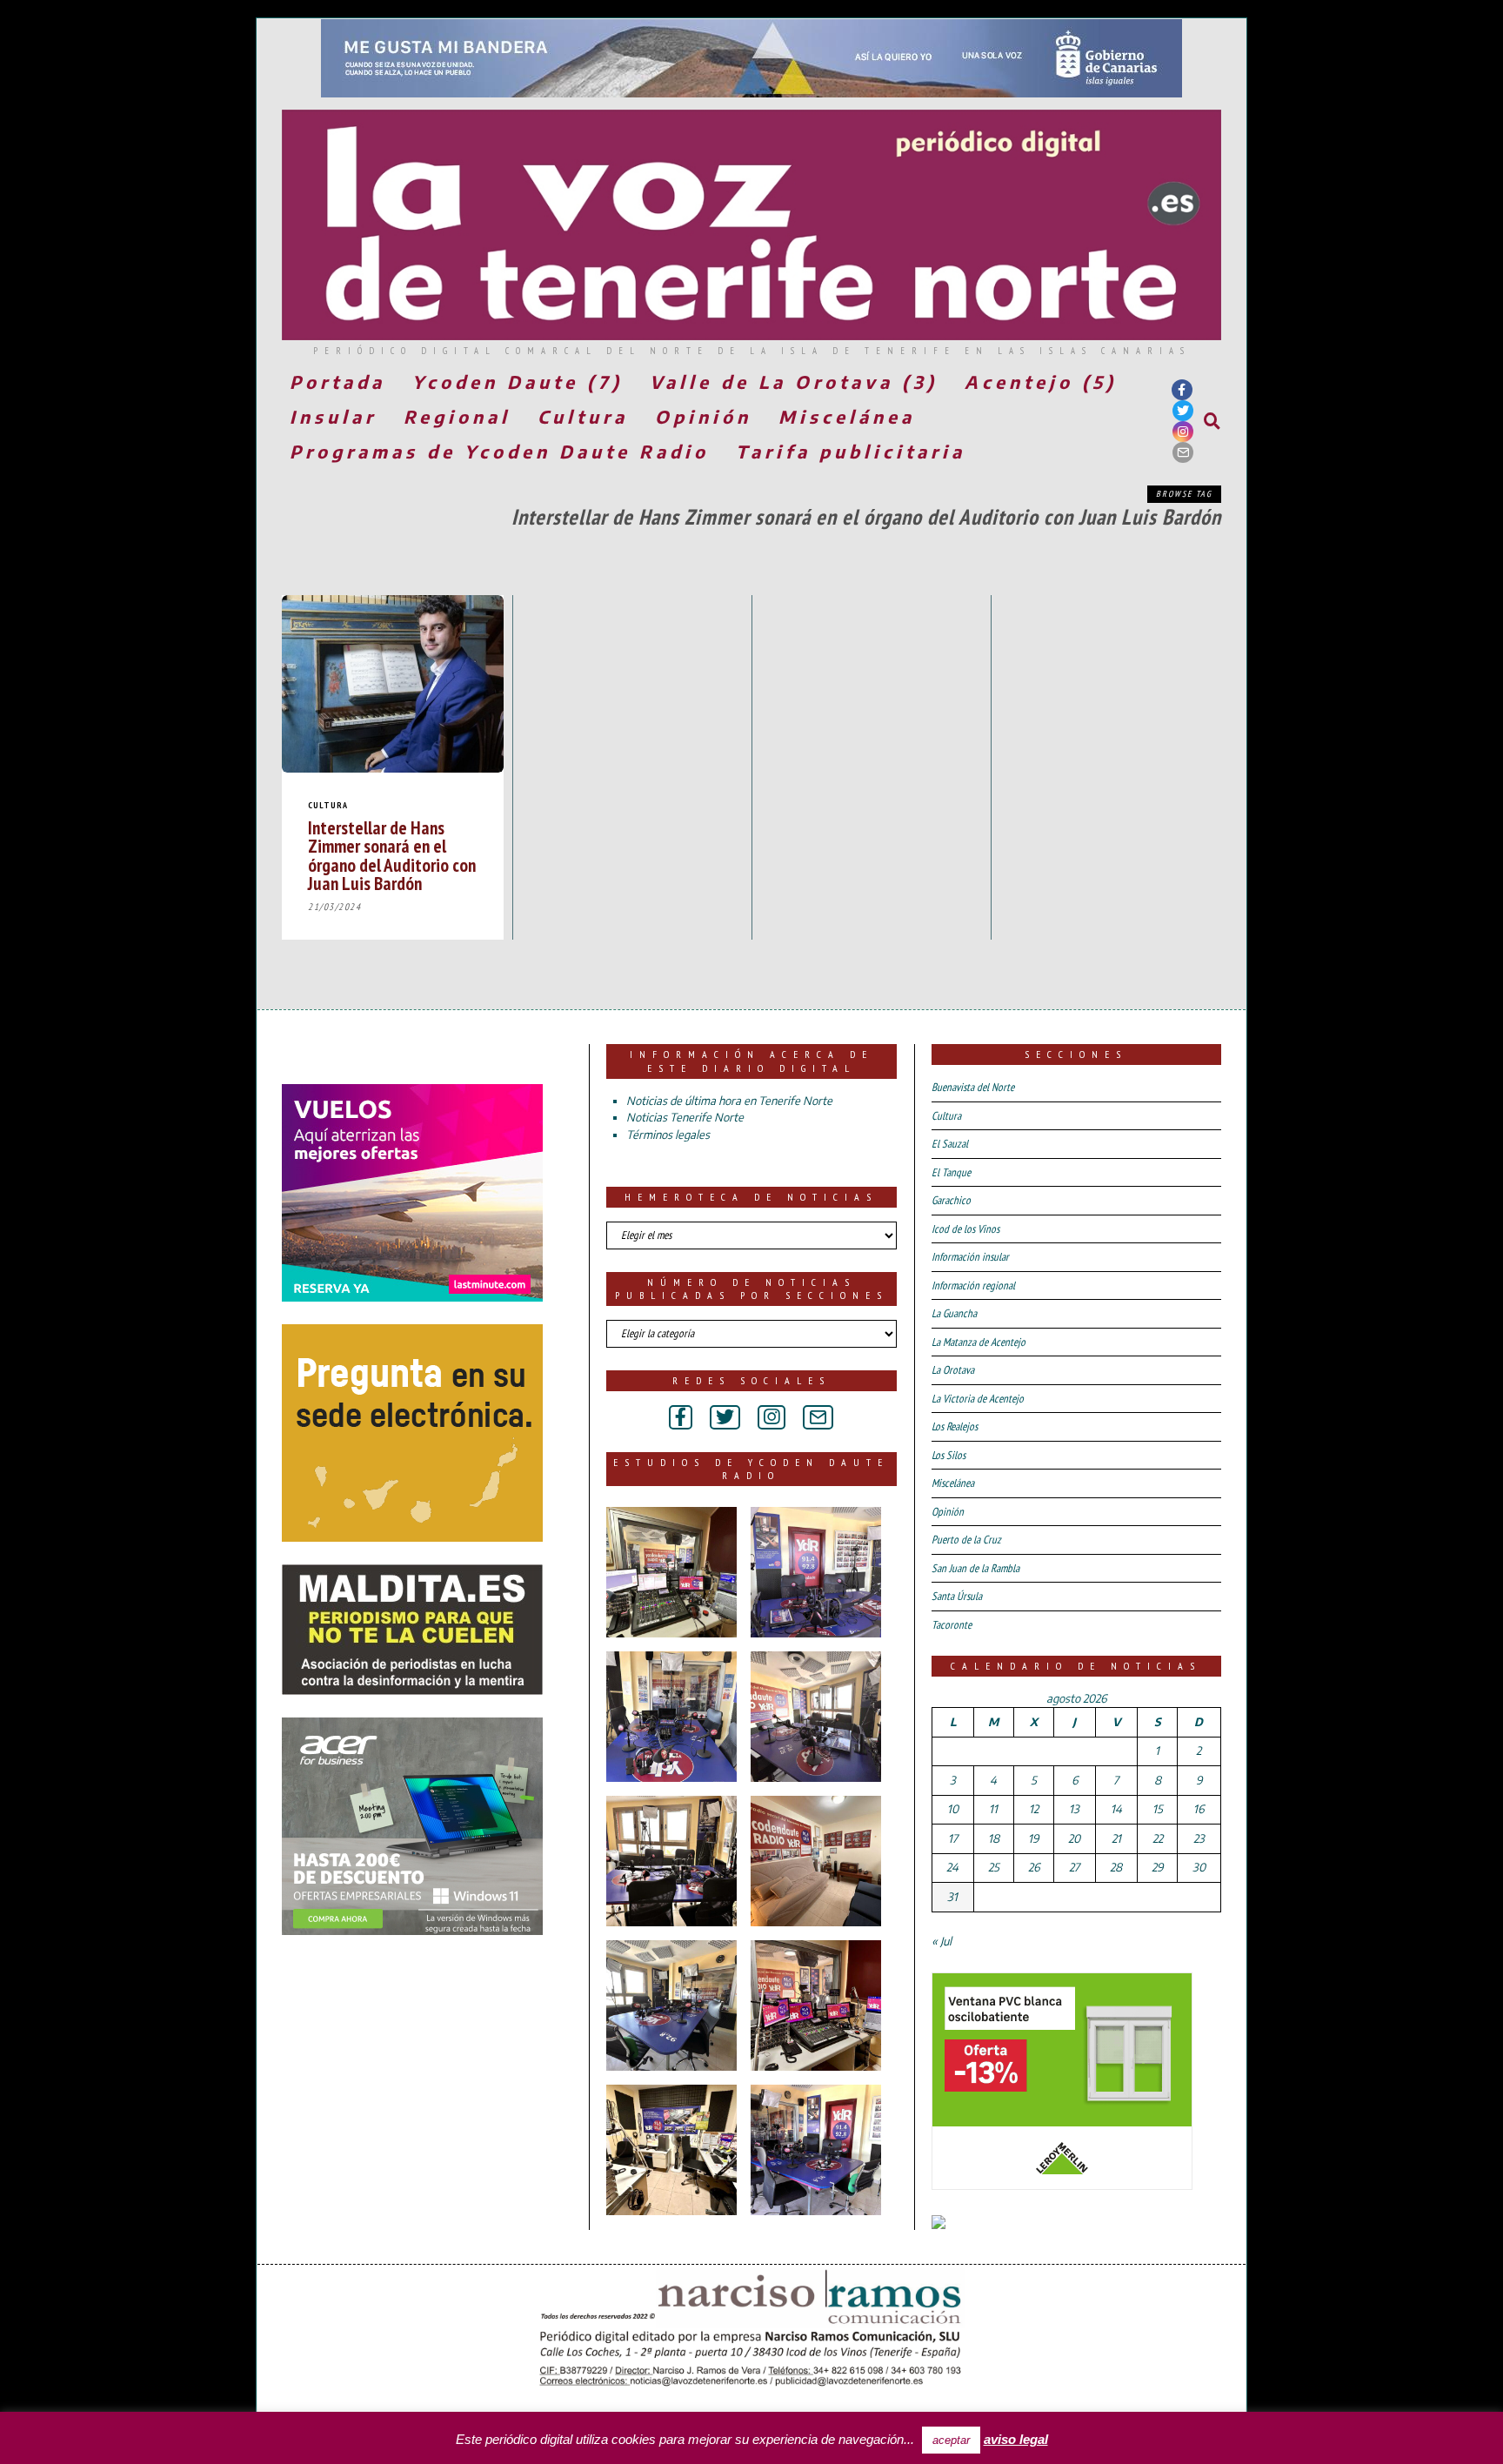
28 (1116, 1867)
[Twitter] (1183, 411)
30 (1199, 1867)
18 (994, 1838)
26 (1034, 1867)
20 (1074, 1838)
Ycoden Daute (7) (518, 382)
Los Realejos (955, 1426)
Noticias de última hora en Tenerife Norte (729, 1101)
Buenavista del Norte (973, 1087)
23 (1199, 1838)
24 (952, 1867)
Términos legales (668, 1135)
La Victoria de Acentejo (978, 1399)
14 (1116, 1809)
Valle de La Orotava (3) (794, 382)
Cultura (583, 416)
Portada (337, 382)
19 (1033, 1838)
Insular (333, 416)
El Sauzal (950, 1144)
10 (953, 1809)
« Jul (942, 1941)
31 (952, 1897)
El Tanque (951, 1172)
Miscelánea (847, 416)
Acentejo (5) (1041, 382)
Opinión (703, 416)
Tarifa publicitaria (851, 451)
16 (1199, 1809)
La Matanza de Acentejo (979, 1342)
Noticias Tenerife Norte (685, 1117)
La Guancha (954, 1313)
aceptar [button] (951, 2440)
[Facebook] (1182, 390)
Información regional (973, 1286)
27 (1074, 1867)
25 (994, 1867)
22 (1158, 1838)
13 (1074, 1809)
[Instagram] (1183, 432)
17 (953, 1838)
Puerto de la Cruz (966, 1540)
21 (1116, 1838)
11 (993, 1809)
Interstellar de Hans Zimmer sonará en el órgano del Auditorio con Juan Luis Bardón (392, 855)
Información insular (970, 1257)
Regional (457, 416)
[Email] (1183, 452)
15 (1158, 1809)
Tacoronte (952, 1625)
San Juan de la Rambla (975, 1568)
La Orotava (953, 1370)
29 (1157, 1867)
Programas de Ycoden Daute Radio (499, 451)
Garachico (951, 1200)
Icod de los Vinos (965, 1229)
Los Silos (949, 1455)
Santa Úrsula (957, 1596)
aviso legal (1016, 2439)
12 (1034, 1809)
